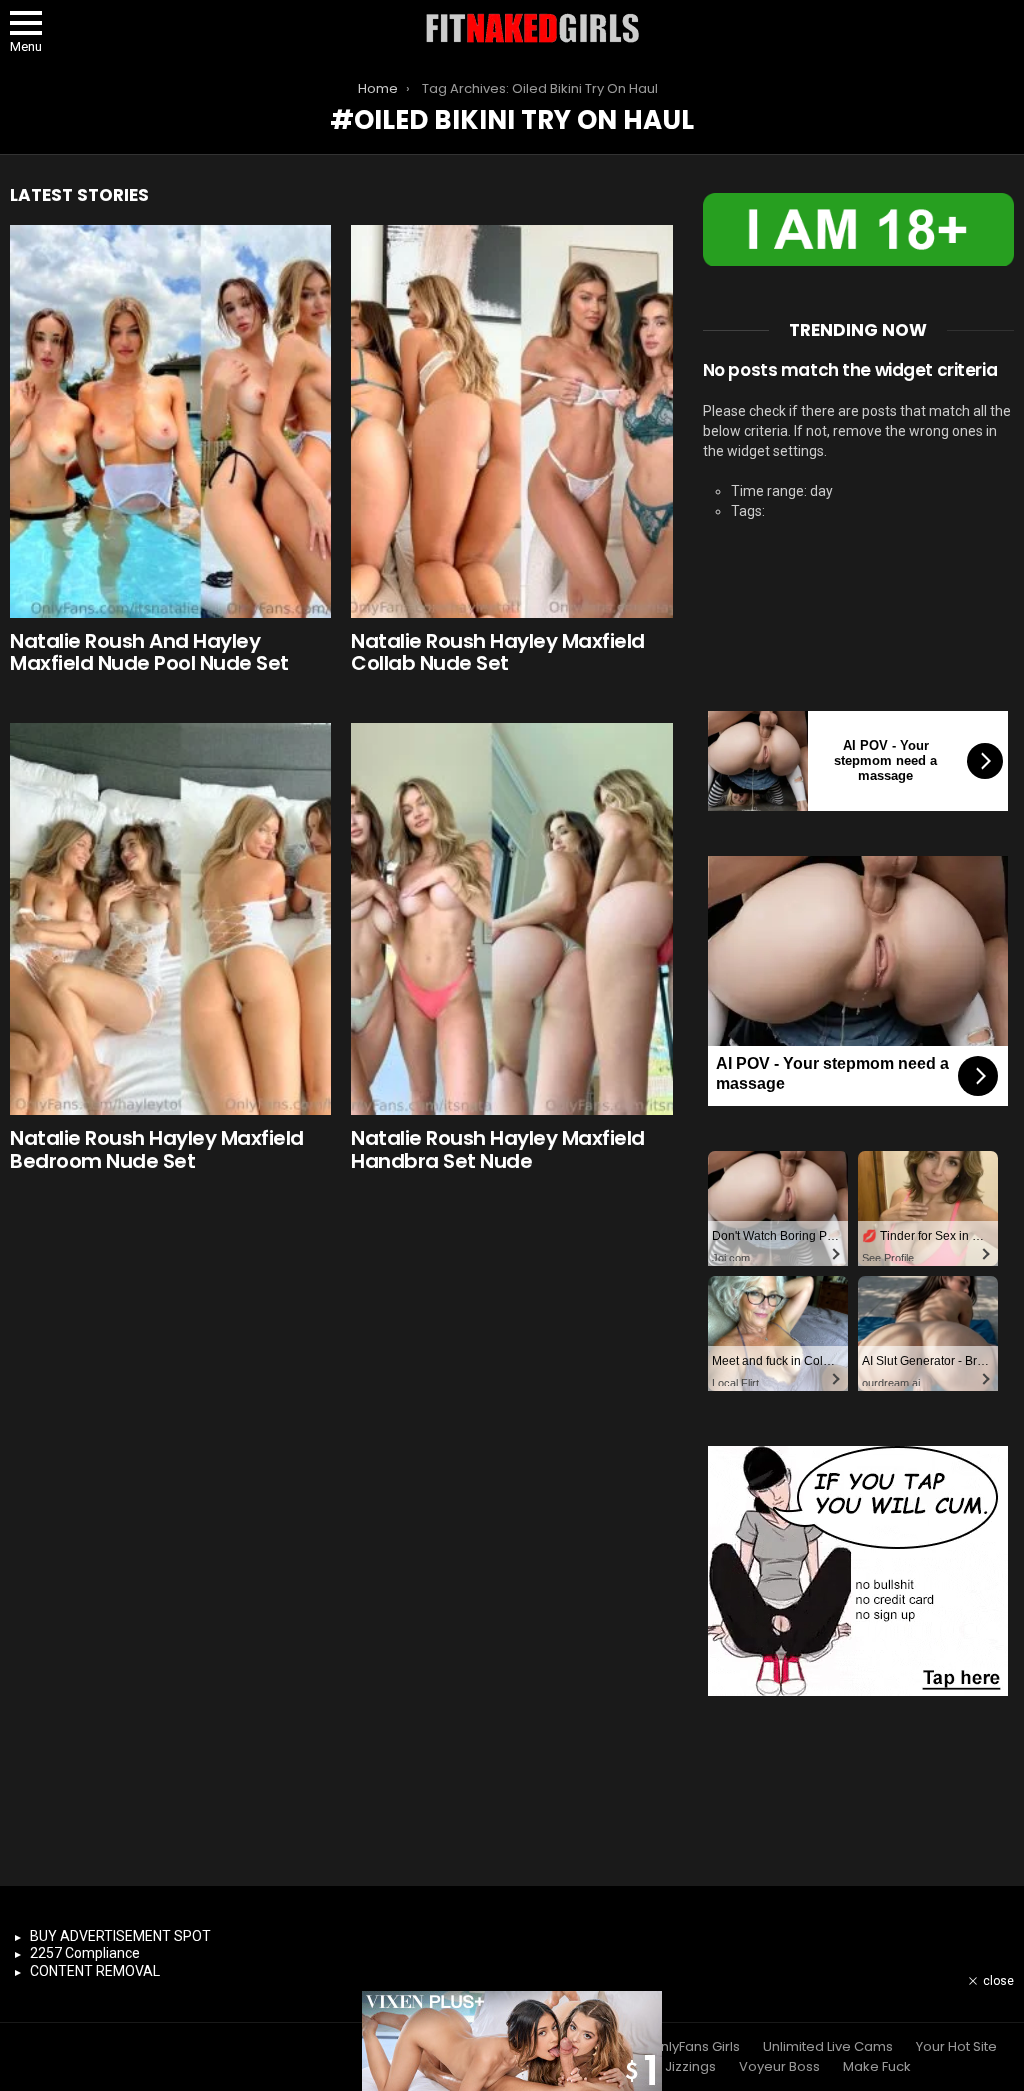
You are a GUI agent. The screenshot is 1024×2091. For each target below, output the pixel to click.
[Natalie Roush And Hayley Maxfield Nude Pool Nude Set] (170, 421)
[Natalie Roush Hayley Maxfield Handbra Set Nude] (511, 919)
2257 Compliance (85, 1953)
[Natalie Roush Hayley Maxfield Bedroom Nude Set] (170, 919)
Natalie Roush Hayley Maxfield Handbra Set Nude (498, 1149)
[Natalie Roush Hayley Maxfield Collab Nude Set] (511, 421)
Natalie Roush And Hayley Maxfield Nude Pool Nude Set (149, 652)
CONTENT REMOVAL (95, 1971)
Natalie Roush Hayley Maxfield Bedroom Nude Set (157, 1149)
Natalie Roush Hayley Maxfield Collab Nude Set (498, 652)
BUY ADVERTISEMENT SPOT (120, 1936)
